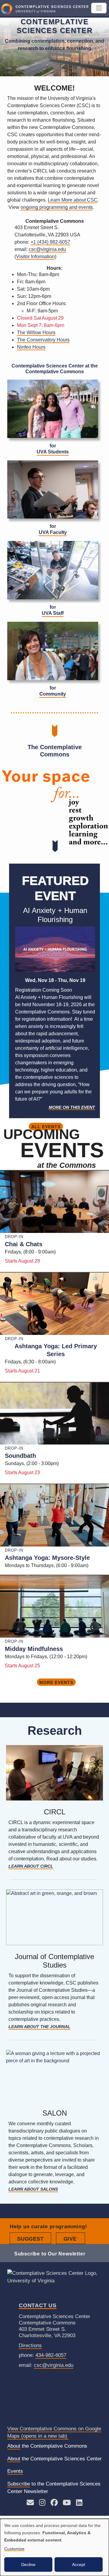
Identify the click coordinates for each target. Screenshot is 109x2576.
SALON (55, 2113)
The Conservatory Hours (43, 340)
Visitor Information (35, 257)
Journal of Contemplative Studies (54, 1961)
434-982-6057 (51, 2355)
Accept (79, 2564)
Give (74, 2239)
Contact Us (38, 2305)
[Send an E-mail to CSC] (30, 2504)
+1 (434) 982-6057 (50, 242)
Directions (30, 2345)
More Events (56, 1682)
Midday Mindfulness (34, 1649)
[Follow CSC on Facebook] (54, 2504)
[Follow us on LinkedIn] (79, 2504)
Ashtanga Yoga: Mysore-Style (47, 1558)
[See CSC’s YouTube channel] (67, 2504)
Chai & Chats (24, 1244)
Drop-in (14, 1237)
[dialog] (54, 2547)
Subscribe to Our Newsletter (50, 2254)
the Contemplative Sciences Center (54, 2459)
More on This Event (72, 1107)
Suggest (34, 2239)
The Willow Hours (36, 333)
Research (55, 1731)
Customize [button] (14, 2549)
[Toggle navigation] (99, 8)
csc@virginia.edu (47, 249)
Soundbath (20, 1456)
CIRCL (55, 1812)
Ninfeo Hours (31, 347)
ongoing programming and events (57, 207)
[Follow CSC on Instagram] (42, 2504)
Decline (28, 2564)
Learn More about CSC (73, 200)
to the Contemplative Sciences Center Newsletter (54, 2488)
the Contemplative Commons (47, 2446)
